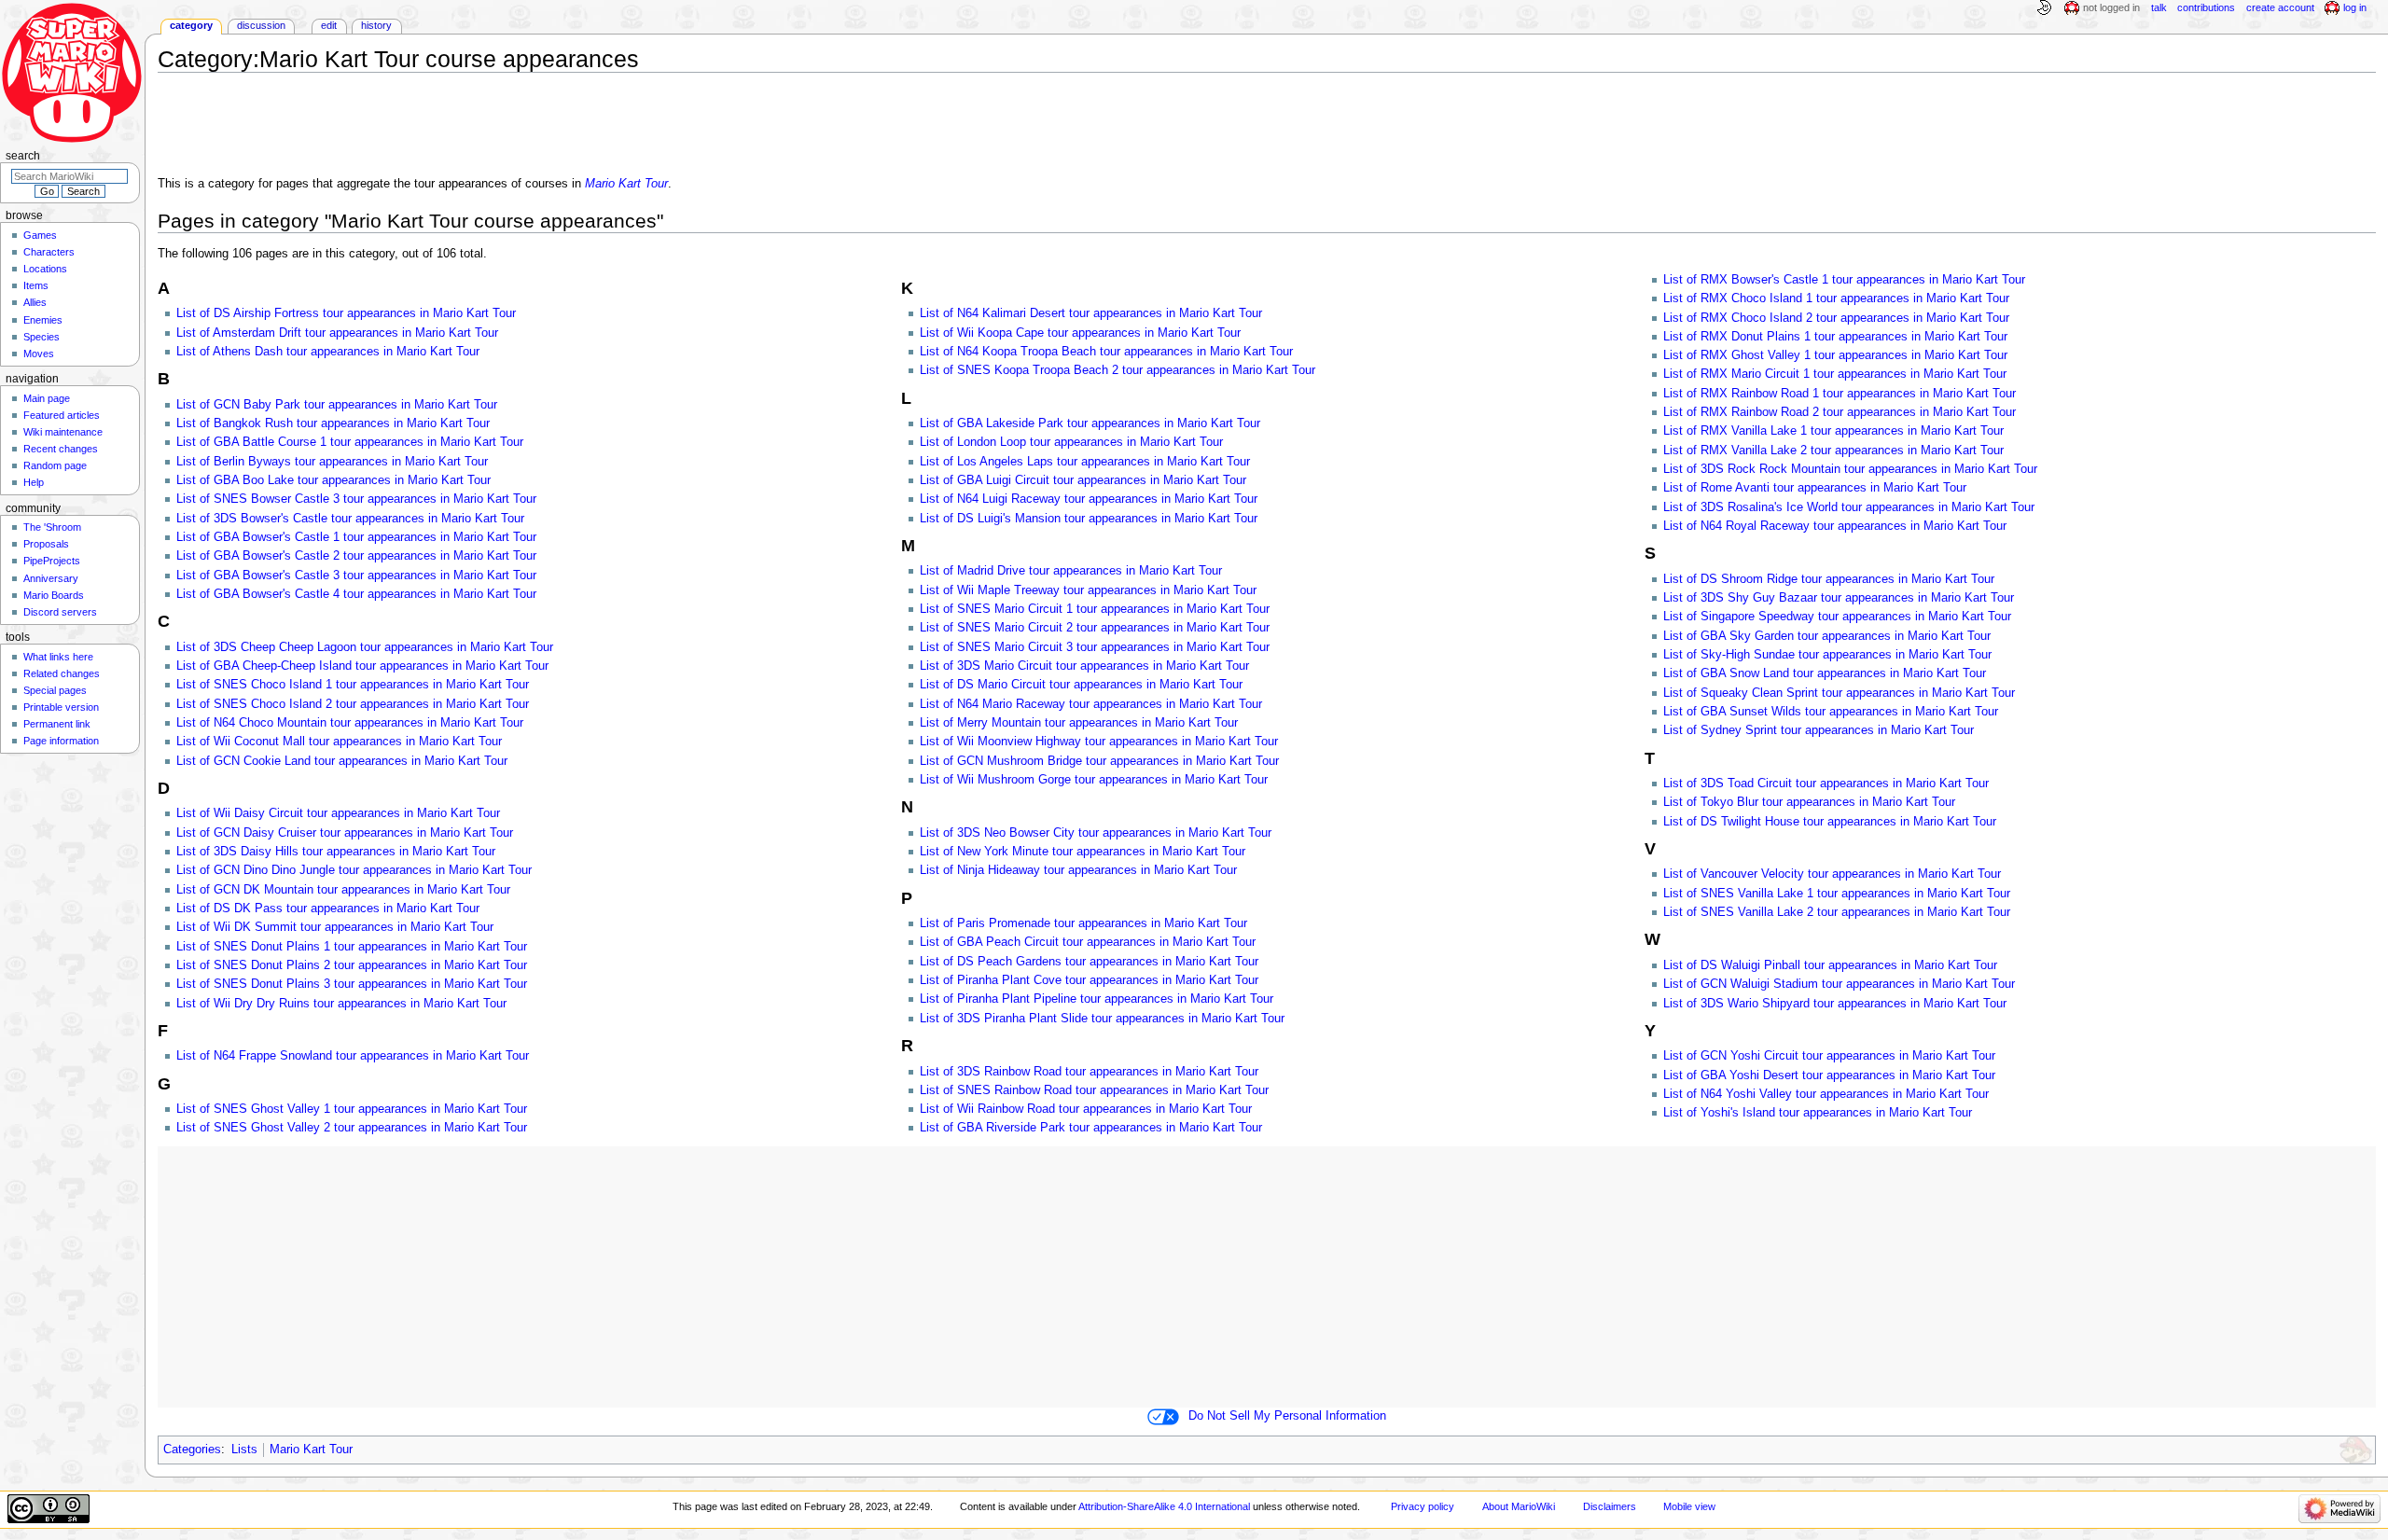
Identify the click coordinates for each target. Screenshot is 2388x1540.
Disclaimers (1610, 1506)
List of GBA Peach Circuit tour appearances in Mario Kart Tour (1088, 942)
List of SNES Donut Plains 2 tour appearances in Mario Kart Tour (352, 965)
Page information (61, 741)
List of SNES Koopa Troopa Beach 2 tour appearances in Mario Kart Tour (1118, 370)
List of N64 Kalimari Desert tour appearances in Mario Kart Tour (1091, 313)
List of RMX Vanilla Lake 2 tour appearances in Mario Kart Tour (1833, 451)
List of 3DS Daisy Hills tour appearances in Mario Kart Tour (336, 852)
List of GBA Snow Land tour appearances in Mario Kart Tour (1825, 673)
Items (36, 285)
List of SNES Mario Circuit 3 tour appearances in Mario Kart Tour (1095, 647)
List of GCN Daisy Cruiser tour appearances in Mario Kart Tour (345, 833)
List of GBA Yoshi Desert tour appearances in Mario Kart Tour (1829, 1075)
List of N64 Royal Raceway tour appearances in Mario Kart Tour (1835, 526)
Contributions (2206, 7)
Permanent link (57, 724)
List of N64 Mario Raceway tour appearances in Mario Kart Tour (1091, 704)
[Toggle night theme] (2044, 8)
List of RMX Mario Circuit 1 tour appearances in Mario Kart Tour (1835, 374)
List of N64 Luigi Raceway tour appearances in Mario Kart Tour (1089, 499)
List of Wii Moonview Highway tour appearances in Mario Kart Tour (1099, 742)
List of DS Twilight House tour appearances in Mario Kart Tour (1830, 822)
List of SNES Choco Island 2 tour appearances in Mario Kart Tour (353, 704)
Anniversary (51, 578)
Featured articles (62, 415)
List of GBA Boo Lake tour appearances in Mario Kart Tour (333, 480)
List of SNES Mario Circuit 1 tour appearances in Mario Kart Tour (1095, 609)
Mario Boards (54, 595)
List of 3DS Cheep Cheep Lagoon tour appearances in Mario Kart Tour (365, 647)
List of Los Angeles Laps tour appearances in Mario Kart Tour (1085, 462)
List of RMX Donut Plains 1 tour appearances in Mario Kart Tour (1835, 337)
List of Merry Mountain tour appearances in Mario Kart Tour (1079, 723)
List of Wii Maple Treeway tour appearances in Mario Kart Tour (1088, 590)
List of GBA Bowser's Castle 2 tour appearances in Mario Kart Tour (356, 556)
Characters (49, 252)
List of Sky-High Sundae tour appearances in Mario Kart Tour (1827, 655)
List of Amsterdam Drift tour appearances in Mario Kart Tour (337, 333)
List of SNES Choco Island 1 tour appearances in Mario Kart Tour (353, 685)
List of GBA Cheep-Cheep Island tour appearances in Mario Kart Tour (362, 666)
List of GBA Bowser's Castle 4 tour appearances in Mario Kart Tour (356, 594)
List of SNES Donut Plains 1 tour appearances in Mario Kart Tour (352, 947)
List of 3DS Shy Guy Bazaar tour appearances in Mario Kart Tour (1839, 598)
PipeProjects (52, 561)
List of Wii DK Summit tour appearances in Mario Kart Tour (335, 927)
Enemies (43, 320)
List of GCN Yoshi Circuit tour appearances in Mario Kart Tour (1829, 1056)
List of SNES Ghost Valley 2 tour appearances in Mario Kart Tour (352, 1128)
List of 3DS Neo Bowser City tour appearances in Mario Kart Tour (1096, 833)
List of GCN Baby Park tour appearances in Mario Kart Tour (337, 405)
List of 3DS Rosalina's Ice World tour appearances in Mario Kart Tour (1849, 507)
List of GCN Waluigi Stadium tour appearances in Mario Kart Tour (1839, 984)
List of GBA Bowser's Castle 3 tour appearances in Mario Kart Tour (356, 576)
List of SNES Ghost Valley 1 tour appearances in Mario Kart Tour (352, 1109)
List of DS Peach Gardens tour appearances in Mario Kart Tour (1089, 962)
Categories (192, 1450)
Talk (2159, 7)
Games (40, 235)
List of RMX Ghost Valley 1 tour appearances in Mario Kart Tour (1835, 355)
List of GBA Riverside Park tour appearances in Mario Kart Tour (1091, 1128)
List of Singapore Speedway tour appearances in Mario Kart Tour (1837, 617)
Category (191, 25)
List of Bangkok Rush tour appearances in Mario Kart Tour (333, 423)
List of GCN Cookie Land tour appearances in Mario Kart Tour (342, 761)
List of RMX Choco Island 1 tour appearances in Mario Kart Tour (1836, 298)
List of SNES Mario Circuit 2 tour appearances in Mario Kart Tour (1095, 628)
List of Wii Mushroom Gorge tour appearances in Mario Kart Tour (1094, 780)
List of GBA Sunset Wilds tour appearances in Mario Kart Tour (1831, 712)
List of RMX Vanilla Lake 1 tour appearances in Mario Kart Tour (1833, 431)
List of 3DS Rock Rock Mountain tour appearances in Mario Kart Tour (1850, 469)
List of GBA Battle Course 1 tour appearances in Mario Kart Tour (350, 442)
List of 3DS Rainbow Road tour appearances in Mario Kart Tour (1089, 1072)
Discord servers (60, 612)
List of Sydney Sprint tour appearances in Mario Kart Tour (1819, 730)
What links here (58, 657)
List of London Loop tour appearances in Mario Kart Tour (1071, 442)
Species (42, 337)
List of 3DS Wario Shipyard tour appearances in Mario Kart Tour (1835, 1004)
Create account (2280, 7)
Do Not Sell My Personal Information (1287, 1416)
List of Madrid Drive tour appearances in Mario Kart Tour (1071, 571)
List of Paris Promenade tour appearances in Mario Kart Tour (1083, 923)
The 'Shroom (52, 527)
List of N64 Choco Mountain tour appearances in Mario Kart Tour (350, 723)
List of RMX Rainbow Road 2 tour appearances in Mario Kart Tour (1840, 412)
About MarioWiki (1519, 1506)
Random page (55, 465)
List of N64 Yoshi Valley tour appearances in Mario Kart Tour (1826, 1094)
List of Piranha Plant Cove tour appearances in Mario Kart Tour (1089, 980)
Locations (45, 269)
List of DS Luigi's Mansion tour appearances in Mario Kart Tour (1089, 519)
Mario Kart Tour (626, 184)
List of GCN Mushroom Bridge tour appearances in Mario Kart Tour (1099, 761)
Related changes (62, 673)
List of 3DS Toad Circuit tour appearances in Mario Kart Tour (1826, 784)
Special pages (55, 690)
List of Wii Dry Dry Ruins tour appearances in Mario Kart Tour (341, 1004)
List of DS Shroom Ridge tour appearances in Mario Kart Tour (1829, 579)
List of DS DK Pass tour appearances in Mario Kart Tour (328, 909)
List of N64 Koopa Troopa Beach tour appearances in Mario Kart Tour (1106, 352)
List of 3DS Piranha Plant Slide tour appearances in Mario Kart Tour (1102, 1019)
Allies (35, 302)
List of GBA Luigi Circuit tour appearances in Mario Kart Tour (1083, 480)
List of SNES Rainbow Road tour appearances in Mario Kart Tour (1094, 1090)
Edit (329, 25)
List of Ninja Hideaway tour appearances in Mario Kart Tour (1078, 870)
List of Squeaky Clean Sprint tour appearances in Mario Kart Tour (1839, 693)
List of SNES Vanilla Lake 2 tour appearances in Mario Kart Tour (1837, 912)
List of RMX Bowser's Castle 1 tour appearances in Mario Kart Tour (1844, 280)
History (376, 25)
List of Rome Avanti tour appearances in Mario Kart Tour (1815, 488)
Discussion (261, 25)
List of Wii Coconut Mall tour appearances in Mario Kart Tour (339, 742)
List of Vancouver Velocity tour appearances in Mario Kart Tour (1832, 874)
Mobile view (1689, 1506)
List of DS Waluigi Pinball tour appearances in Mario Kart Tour (1830, 965)
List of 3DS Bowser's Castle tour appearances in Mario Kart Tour (350, 519)
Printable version (61, 707)
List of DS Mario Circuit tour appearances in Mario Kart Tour (1081, 685)
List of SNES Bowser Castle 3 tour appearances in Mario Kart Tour (356, 499)
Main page (47, 398)
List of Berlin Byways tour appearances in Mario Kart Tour (332, 462)
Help (34, 482)
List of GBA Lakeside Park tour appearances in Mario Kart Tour (1090, 423)
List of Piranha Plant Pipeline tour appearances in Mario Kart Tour (1097, 999)
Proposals (46, 544)
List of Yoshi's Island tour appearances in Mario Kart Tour (1818, 1113)
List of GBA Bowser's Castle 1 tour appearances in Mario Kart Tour (356, 537)
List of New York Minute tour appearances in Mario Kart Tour (1083, 852)
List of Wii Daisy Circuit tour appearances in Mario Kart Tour (338, 813)
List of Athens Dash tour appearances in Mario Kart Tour (328, 352)
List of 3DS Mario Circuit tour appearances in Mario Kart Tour (1084, 666)
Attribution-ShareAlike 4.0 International (1164, 1506)
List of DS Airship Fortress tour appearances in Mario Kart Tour (346, 313)
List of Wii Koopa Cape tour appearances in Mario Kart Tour (1080, 333)
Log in (2355, 7)
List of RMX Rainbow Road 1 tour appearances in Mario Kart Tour (1840, 394)
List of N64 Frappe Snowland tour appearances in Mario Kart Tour (353, 1056)
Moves (39, 354)
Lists (244, 1450)
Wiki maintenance (63, 432)
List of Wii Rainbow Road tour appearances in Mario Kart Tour (1086, 1109)
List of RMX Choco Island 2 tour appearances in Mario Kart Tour (1836, 318)
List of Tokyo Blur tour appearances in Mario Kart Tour (1809, 802)
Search (23, 156)
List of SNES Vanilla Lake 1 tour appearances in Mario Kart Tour (1837, 894)
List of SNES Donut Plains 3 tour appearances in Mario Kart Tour (352, 984)
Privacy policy (1423, 1506)
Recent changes (61, 449)
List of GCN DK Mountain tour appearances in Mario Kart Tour (343, 890)
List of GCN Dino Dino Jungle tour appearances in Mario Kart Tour (354, 870)
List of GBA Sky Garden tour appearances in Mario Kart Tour (1827, 636)
